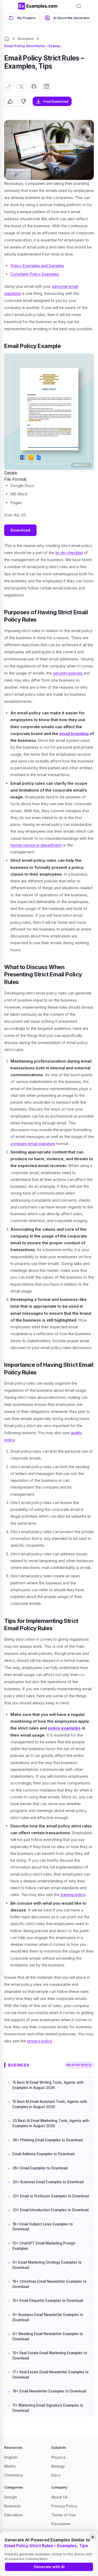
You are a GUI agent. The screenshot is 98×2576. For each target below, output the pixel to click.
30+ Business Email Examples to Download (48, 2182)
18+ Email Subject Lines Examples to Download (43, 2227)
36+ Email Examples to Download (40, 2168)
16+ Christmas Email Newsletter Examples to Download (50, 2284)
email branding (74, 734)
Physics (58, 2457)
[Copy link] (9, 86)
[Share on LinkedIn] (47, 86)
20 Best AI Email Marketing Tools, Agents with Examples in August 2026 (51, 2123)
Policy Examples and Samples (37, 266)
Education (13, 2515)
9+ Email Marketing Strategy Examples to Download (47, 2265)
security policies (68, 673)
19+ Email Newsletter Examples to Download (49, 2391)
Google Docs (22, 486)
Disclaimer (61, 2524)
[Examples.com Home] (38, 6)
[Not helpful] (23, 101)
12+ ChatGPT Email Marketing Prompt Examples (44, 2246)
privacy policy (39, 2041)
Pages (16, 503)
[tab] (23, 18)
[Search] (79, 6)
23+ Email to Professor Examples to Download (51, 2196)
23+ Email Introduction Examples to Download (51, 2210)
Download (20, 530)
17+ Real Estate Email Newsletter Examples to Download (51, 2375)
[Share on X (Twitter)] (21, 86)
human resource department (36, 845)
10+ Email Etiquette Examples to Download (48, 2301)
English (11, 2457)
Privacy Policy (64, 2506)
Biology (58, 2466)
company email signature (33, 1144)
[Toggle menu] (10, 6)
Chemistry (14, 2475)
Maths (10, 2466)
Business (26, 38)
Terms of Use (64, 2515)
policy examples (64, 1728)
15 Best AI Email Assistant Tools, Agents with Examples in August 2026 (50, 2104)
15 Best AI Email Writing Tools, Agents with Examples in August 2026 (48, 2085)
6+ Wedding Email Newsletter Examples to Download (48, 2336)
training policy (72, 1895)
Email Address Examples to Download (44, 2154)
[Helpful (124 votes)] (11, 101)
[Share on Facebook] (34, 86)
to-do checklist (69, 553)
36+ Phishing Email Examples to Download (48, 2140)
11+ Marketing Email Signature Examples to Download (48, 2408)
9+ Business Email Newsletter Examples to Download (48, 2317)
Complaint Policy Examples (35, 274)
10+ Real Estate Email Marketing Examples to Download (50, 2356)
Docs (56, 2475)
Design (11, 2497)
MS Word (19, 494)
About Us (59, 2497)
